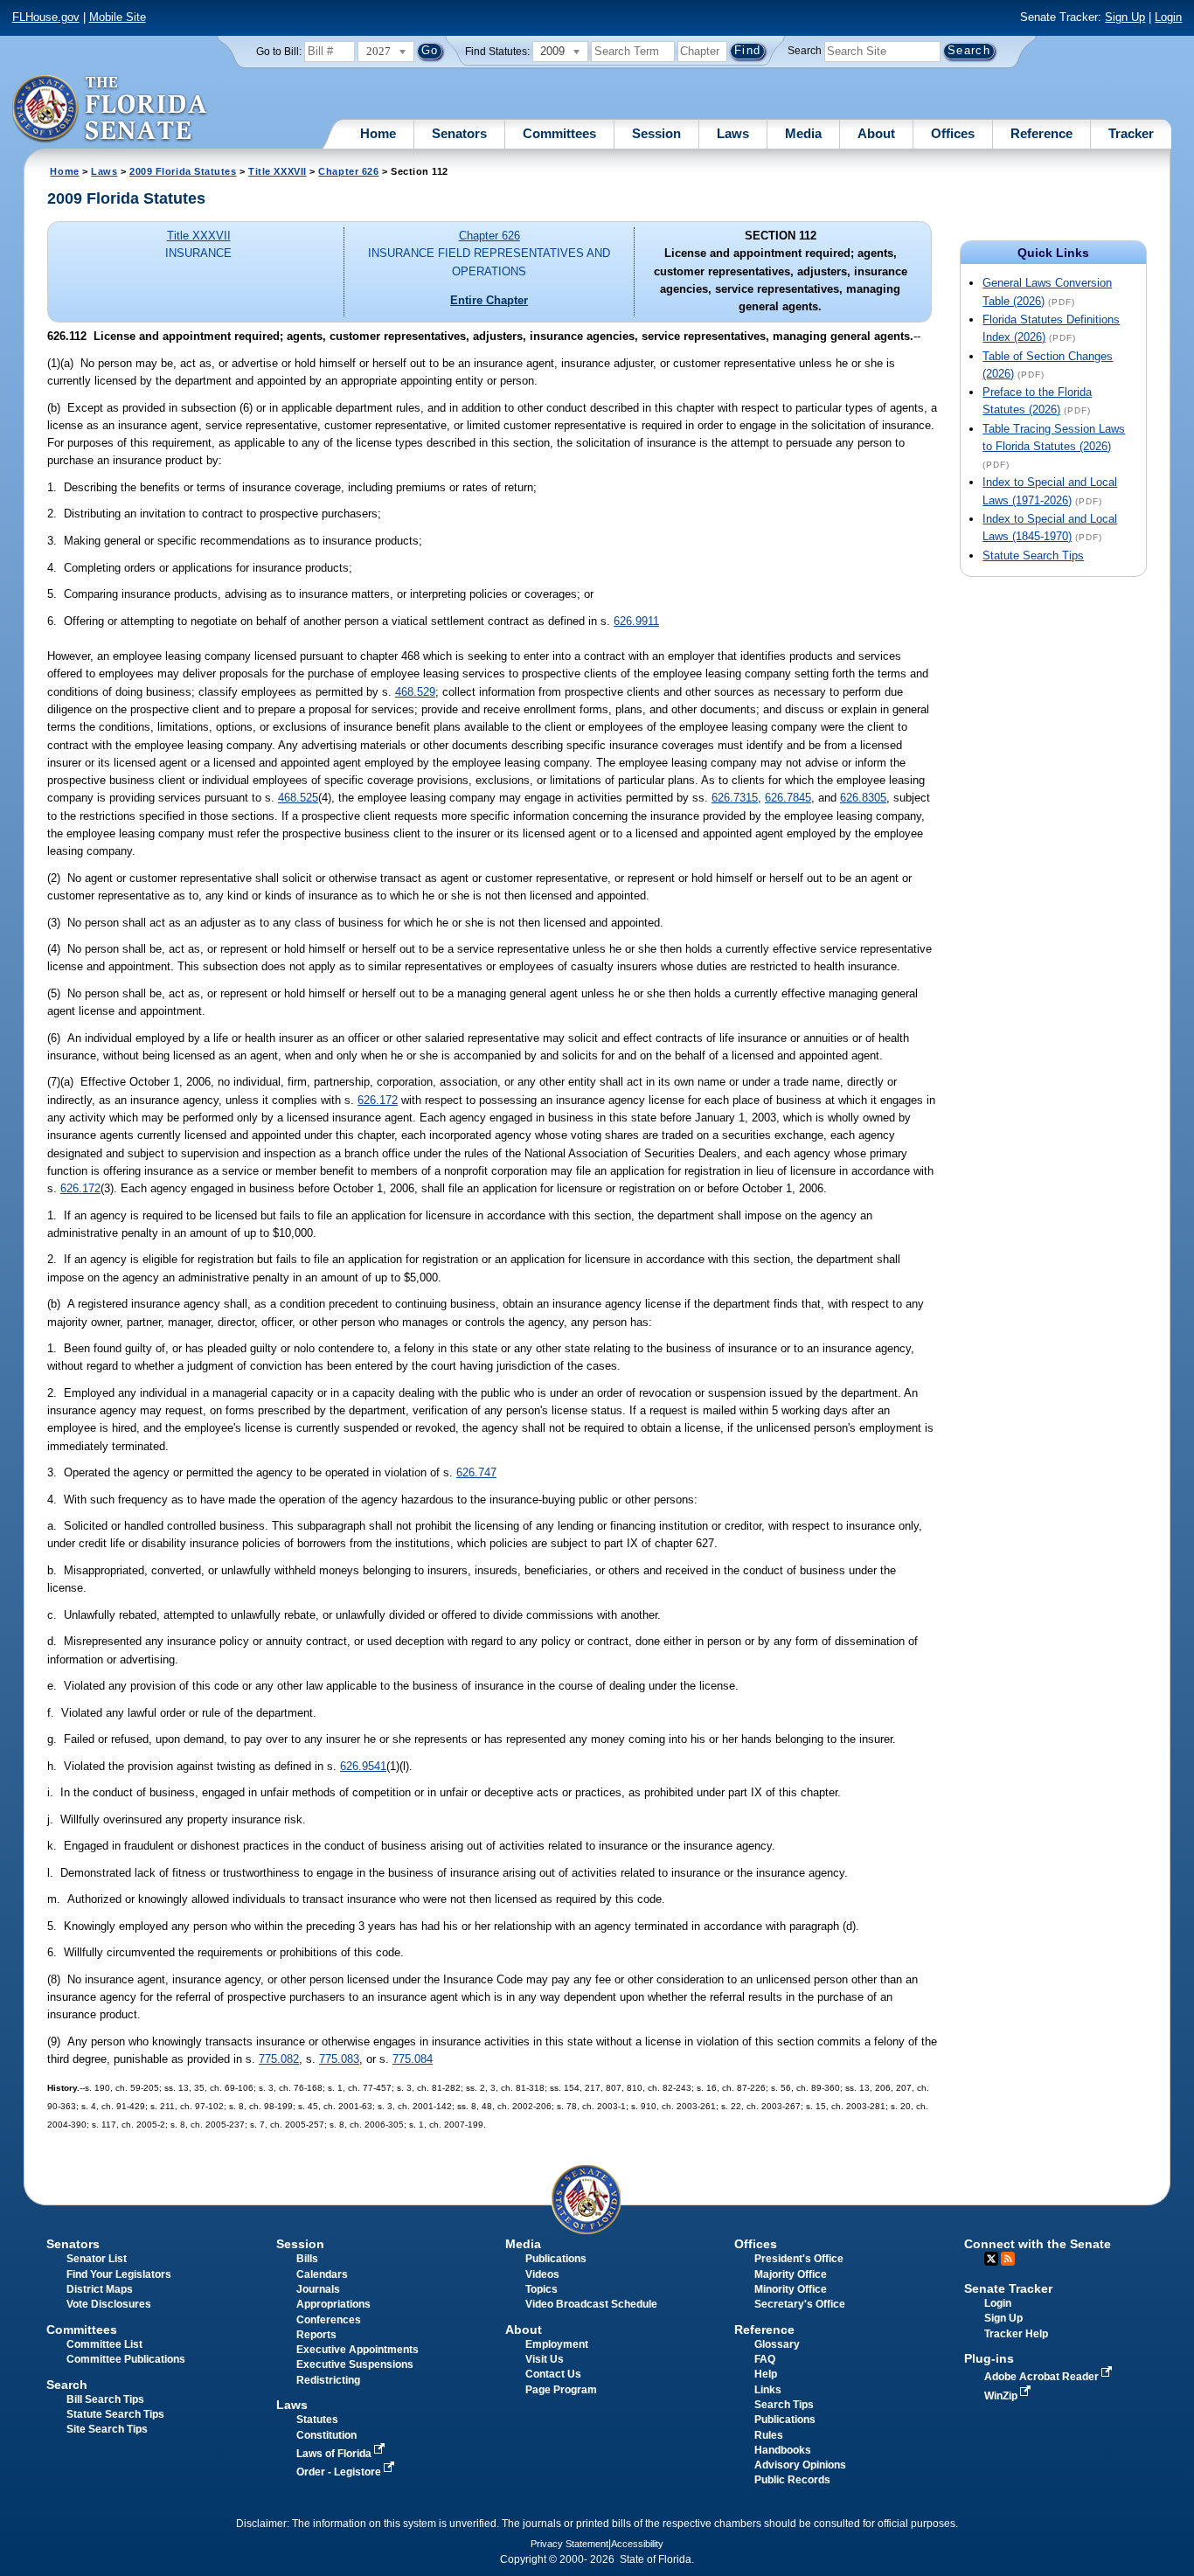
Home (378, 133)
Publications (556, 2259)
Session (656, 133)
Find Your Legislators (119, 2274)
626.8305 (863, 798)
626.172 (378, 1100)
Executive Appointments (358, 2350)
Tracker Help (1016, 2334)
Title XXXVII (278, 171)
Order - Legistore (340, 2472)
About (876, 133)
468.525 (298, 798)
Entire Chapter (489, 300)
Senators (459, 133)
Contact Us (553, 2374)
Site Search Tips (107, 2429)
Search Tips (784, 2405)
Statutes (317, 2420)
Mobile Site (118, 17)
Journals (318, 2289)
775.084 (413, 2059)
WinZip (1002, 2396)
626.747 (476, 1472)
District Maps (100, 2289)
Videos (542, 2274)
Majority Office (791, 2274)
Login (1168, 17)
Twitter (991, 2259)
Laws (733, 133)
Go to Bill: (279, 52)
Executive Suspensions (355, 2364)
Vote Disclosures (109, 2304)
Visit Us (545, 2359)
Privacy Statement (569, 2544)
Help (766, 2374)
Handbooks (783, 2450)
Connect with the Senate (1038, 2244)
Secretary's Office (800, 2304)
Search (805, 51)
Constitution (326, 2435)
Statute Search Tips (1033, 555)
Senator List (97, 2259)
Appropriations (333, 2304)
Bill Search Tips (105, 2399)
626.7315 (735, 798)
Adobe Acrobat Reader (1043, 2377)
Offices (953, 133)
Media (803, 133)
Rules (769, 2435)
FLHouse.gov (46, 17)
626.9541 (363, 1766)
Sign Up (1125, 17)
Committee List (104, 2344)
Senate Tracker (1008, 2288)
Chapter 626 (348, 171)
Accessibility (637, 2544)
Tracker (1131, 133)
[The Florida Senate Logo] (111, 109)
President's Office (799, 2259)
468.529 (415, 692)
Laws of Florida (335, 2454)
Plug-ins (989, 2358)
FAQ (765, 2359)
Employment (557, 2344)
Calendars (322, 2274)
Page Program (561, 2390)
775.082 (279, 2059)
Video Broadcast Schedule (591, 2304)
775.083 (339, 2059)
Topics (541, 2289)
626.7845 (788, 798)
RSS (1008, 2259)
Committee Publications (126, 2359)
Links (768, 2390)
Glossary (777, 2344)
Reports (316, 2335)
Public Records (792, 2480)
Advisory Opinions (800, 2465)
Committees (559, 133)
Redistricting (328, 2380)
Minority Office (791, 2289)
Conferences (329, 2320)
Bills (307, 2259)
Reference (1041, 133)
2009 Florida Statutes (183, 171)
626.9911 (636, 621)
